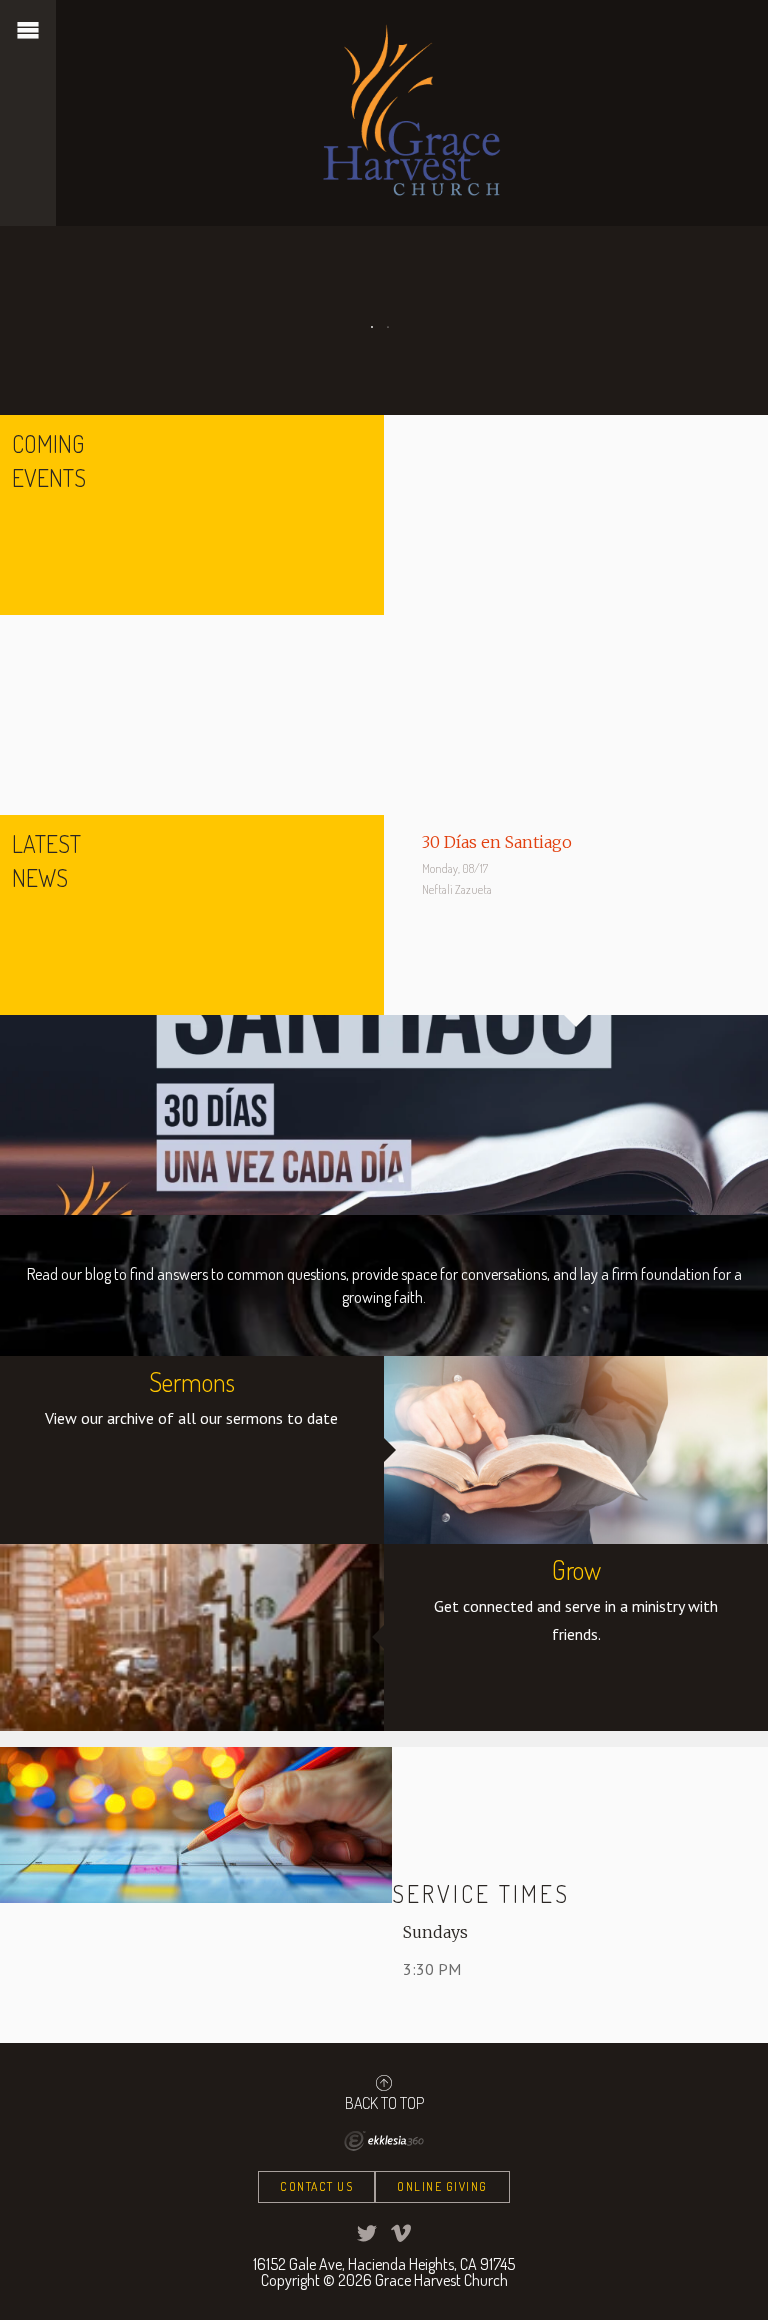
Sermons (192, 1381)
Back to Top (384, 2102)
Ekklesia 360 (384, 2141)
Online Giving (442, 2186)
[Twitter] (367, 2233)
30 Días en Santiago (497, 842)
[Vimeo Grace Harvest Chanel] (401, 2233)
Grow (576, 1569)
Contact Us (316, 2186)
